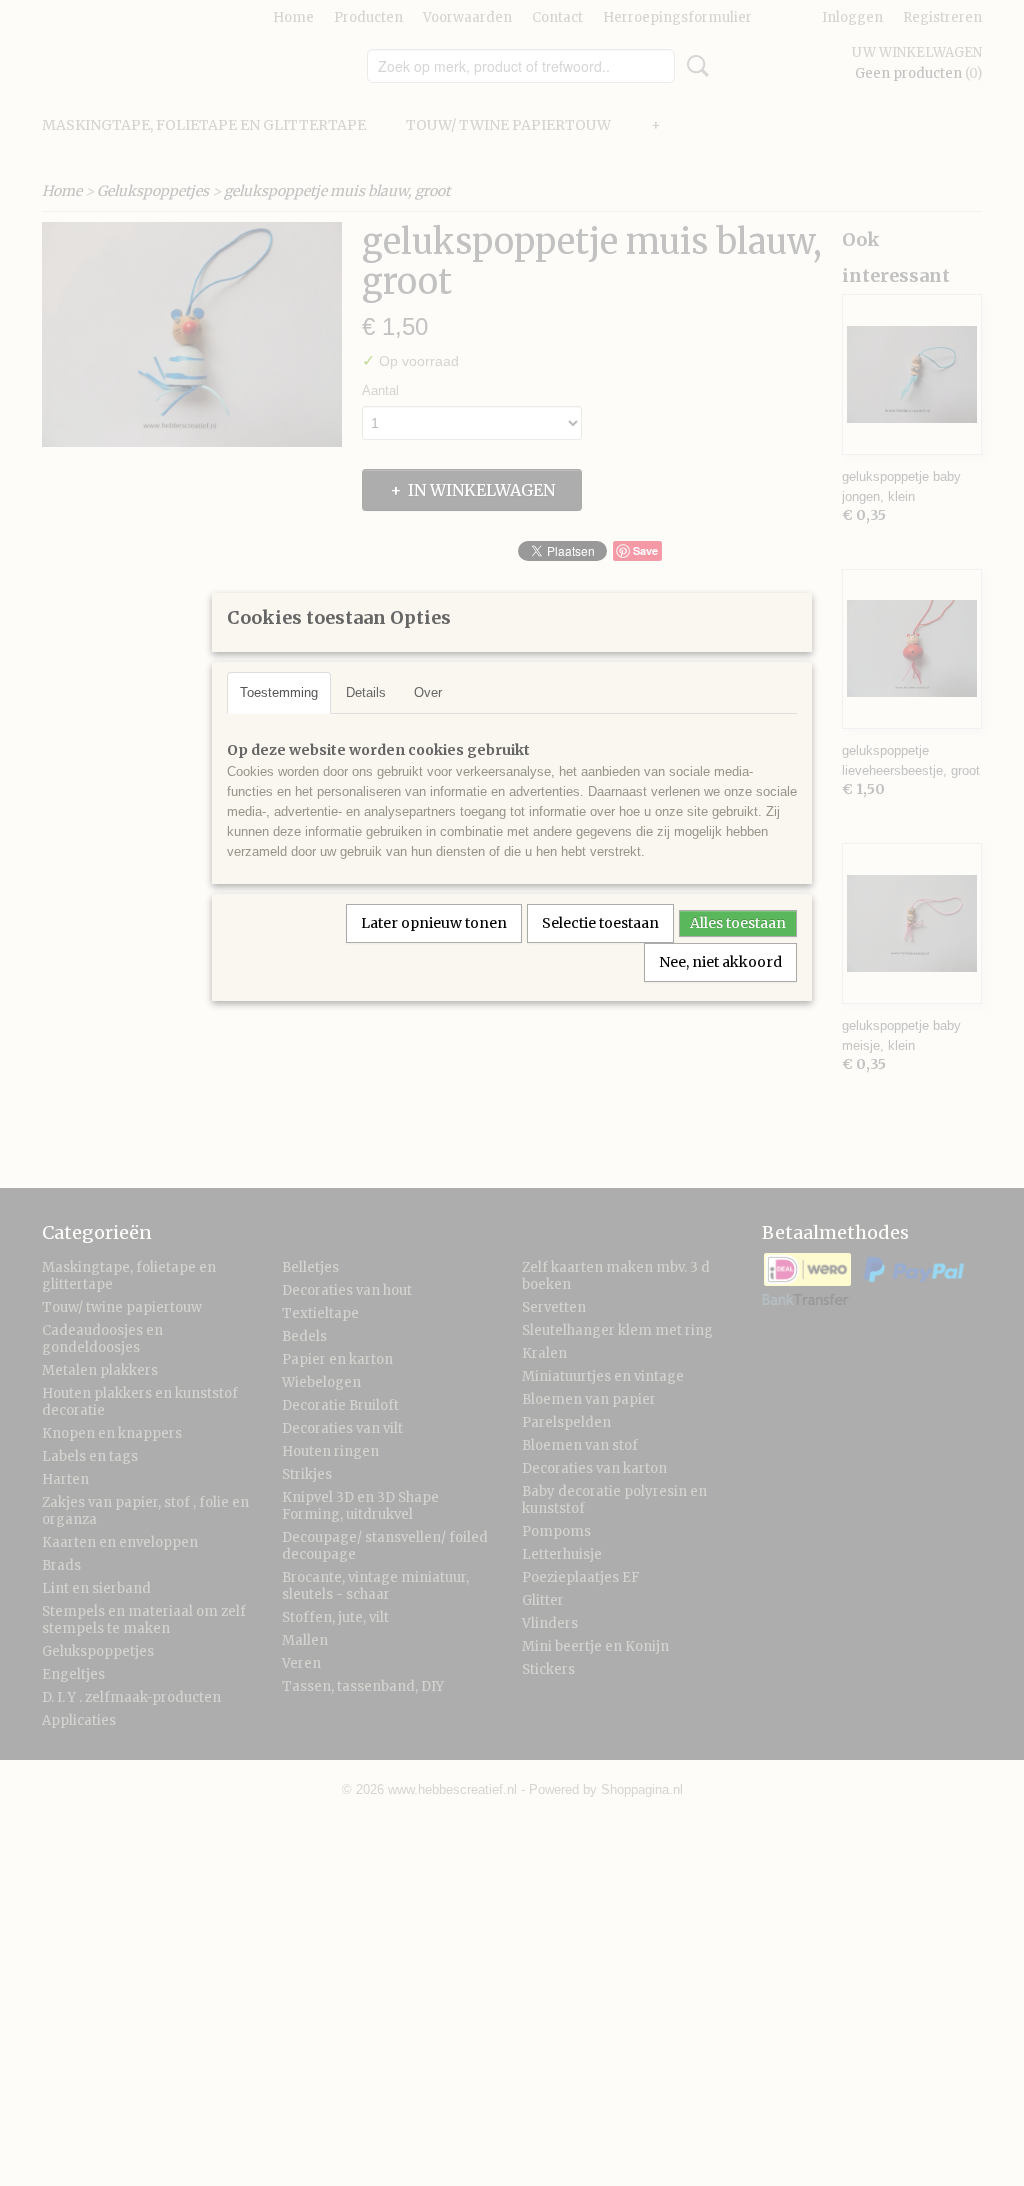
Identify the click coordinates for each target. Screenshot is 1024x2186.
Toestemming (279, 692)
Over (428, 692)
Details (366, 692)
